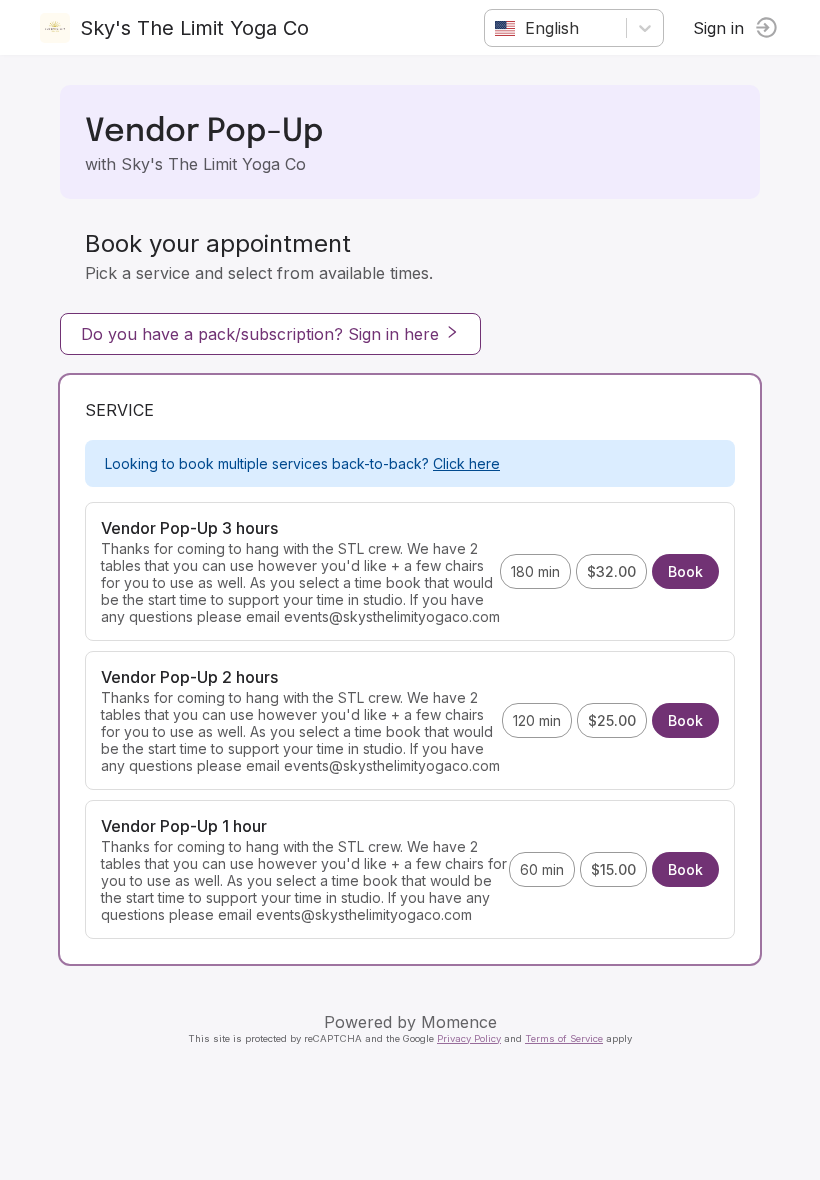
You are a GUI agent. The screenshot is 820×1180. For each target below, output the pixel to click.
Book (685, 571)
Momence (459, 1022)
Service (119, 410)
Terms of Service (564, 1038)
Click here (466, 463)
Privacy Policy (469, 1038)
